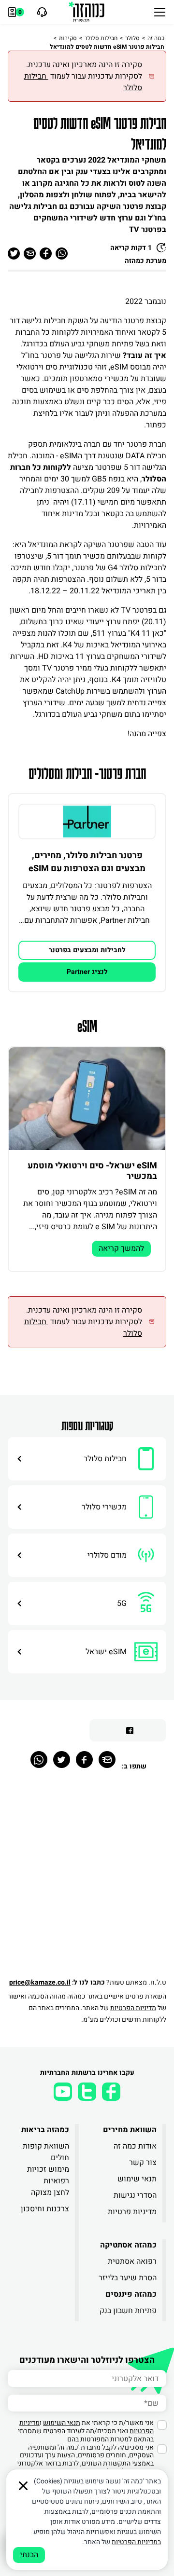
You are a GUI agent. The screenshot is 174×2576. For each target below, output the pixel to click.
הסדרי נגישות (135, 2195)
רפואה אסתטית (132, 2261)
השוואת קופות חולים (46, 2152)
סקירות (68, 38)
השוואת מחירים (130, 2130)
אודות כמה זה (135, 2146)
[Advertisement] (87, 1879)
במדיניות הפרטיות (136, 2542)
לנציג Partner (87, 972)
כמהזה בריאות (45, 2130)
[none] (87, 822)
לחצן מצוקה (50, 2192)
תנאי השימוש (62, 2423)
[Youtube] (63, 2092)
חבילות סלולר (101, 38)
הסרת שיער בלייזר (128, 2278)
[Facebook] (84, 1760)
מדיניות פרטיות (132, 2212)
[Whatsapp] (39, 1760)
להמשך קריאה (121, 1248)
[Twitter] (62, 1760)
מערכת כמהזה (145, 261)
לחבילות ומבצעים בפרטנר (87, 950)
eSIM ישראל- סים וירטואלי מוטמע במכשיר (92, 1171)
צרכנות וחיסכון (45, 2209)
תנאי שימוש (137, 2179)
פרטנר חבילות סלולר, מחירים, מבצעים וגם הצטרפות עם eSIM (87, 862)
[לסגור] (23, 2486)
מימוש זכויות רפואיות (48, 2175)
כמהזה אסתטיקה (128, 2245)
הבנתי (29, 2555)
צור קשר (143, 2163)
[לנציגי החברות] (41, 12)
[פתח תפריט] (160, 12)
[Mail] (107, 1760)
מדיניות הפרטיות (133, 2008)
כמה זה (156, 38)
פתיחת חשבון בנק (128, 2311)
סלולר (132, 38)
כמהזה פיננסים (131, 2294)
